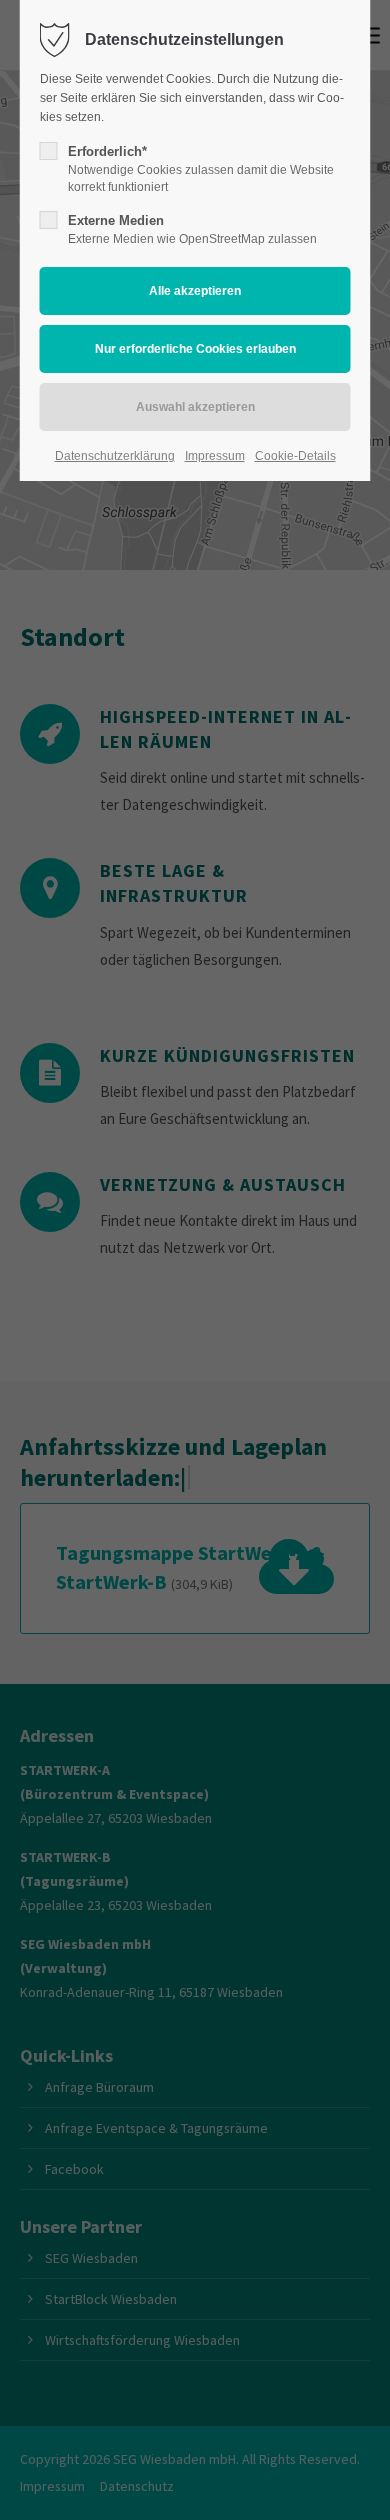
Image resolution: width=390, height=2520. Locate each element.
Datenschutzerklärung (115, 456)
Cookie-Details (295, 456)
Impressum (215, 456)
